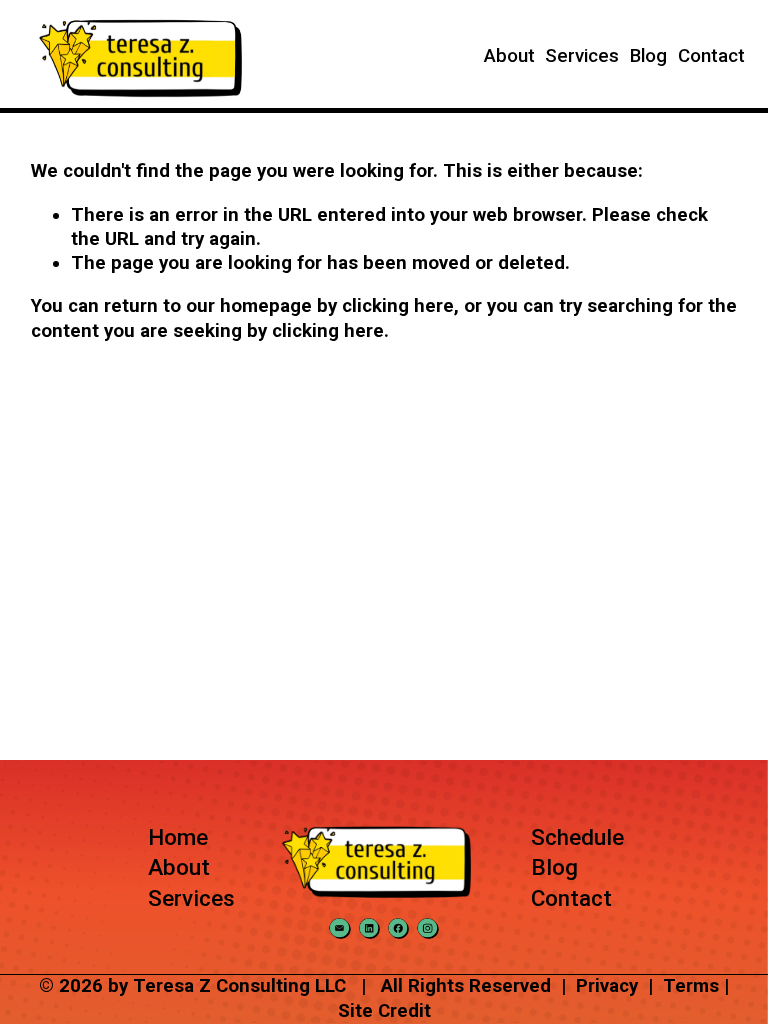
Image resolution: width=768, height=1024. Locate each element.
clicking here (398, 306)
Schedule (577, 837)
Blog (648, 56)
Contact (711, 56)
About (509, 56)
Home (178, 837)
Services (582, 56)
